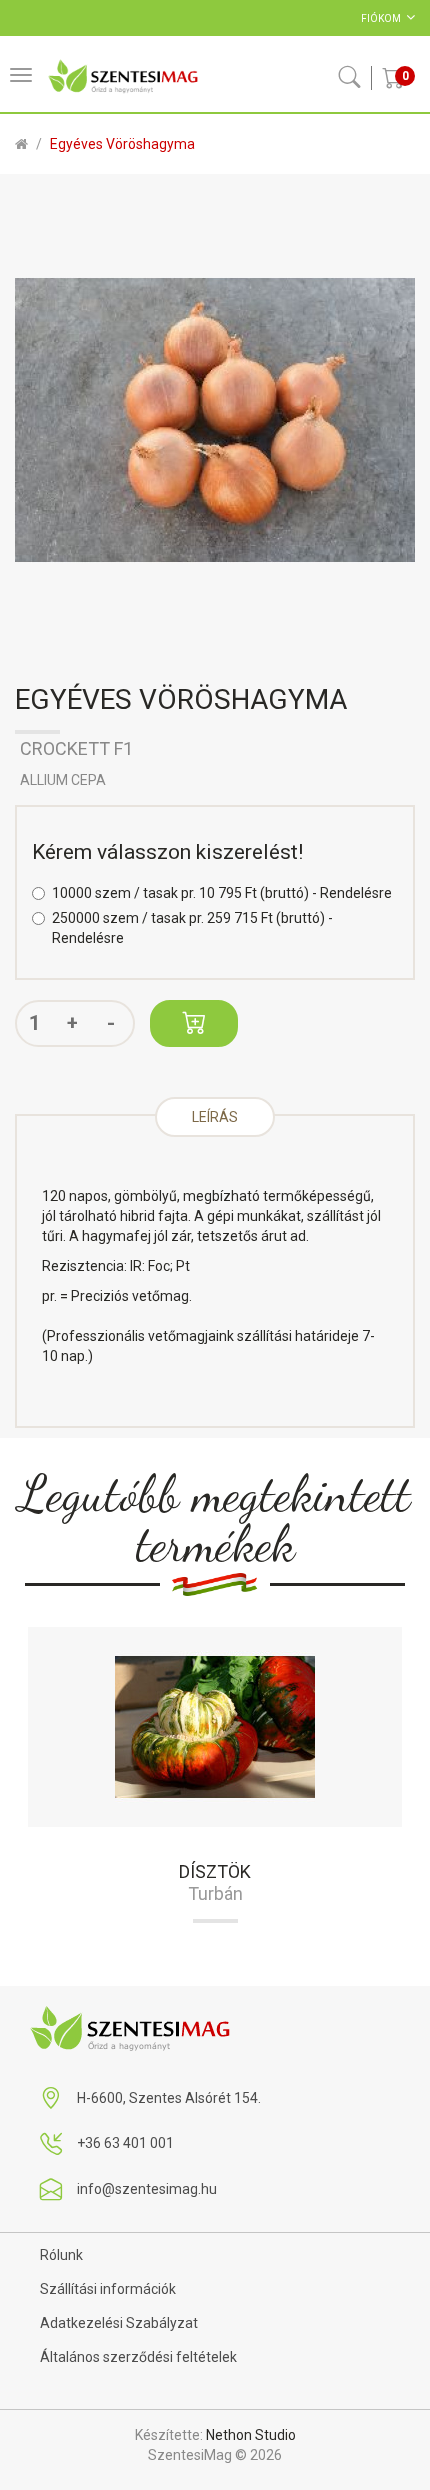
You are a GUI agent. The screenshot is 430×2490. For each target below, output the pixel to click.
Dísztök (215, 1871)
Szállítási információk (108, 2289)
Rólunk (61, 2255)
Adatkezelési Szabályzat (119, 2323)
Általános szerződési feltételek (138, 2357)
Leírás (215, 1117)
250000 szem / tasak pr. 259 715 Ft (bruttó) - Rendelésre (192, 928)
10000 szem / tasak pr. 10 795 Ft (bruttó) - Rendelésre (222, 893)
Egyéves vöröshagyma (122, 144)
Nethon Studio (251, 2435)
